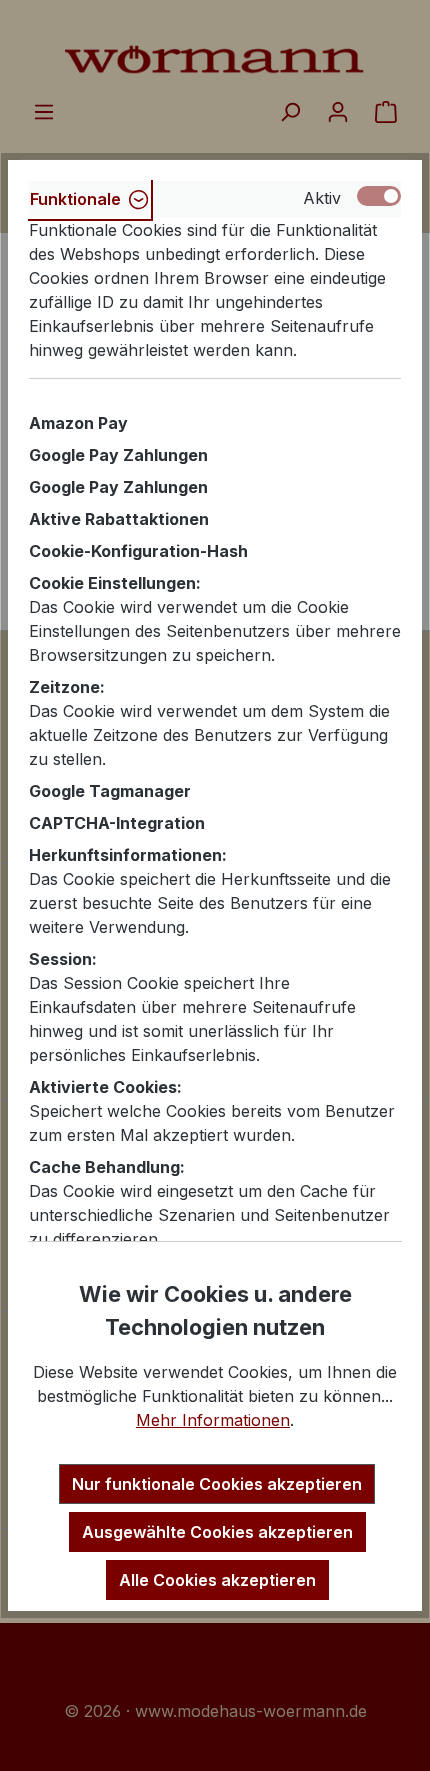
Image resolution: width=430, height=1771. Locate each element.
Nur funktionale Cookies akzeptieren (217, 1484)
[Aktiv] (379, 196)
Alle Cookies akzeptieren (217, 1580)
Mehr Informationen (213, 1420)
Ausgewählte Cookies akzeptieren (217, 1532)
